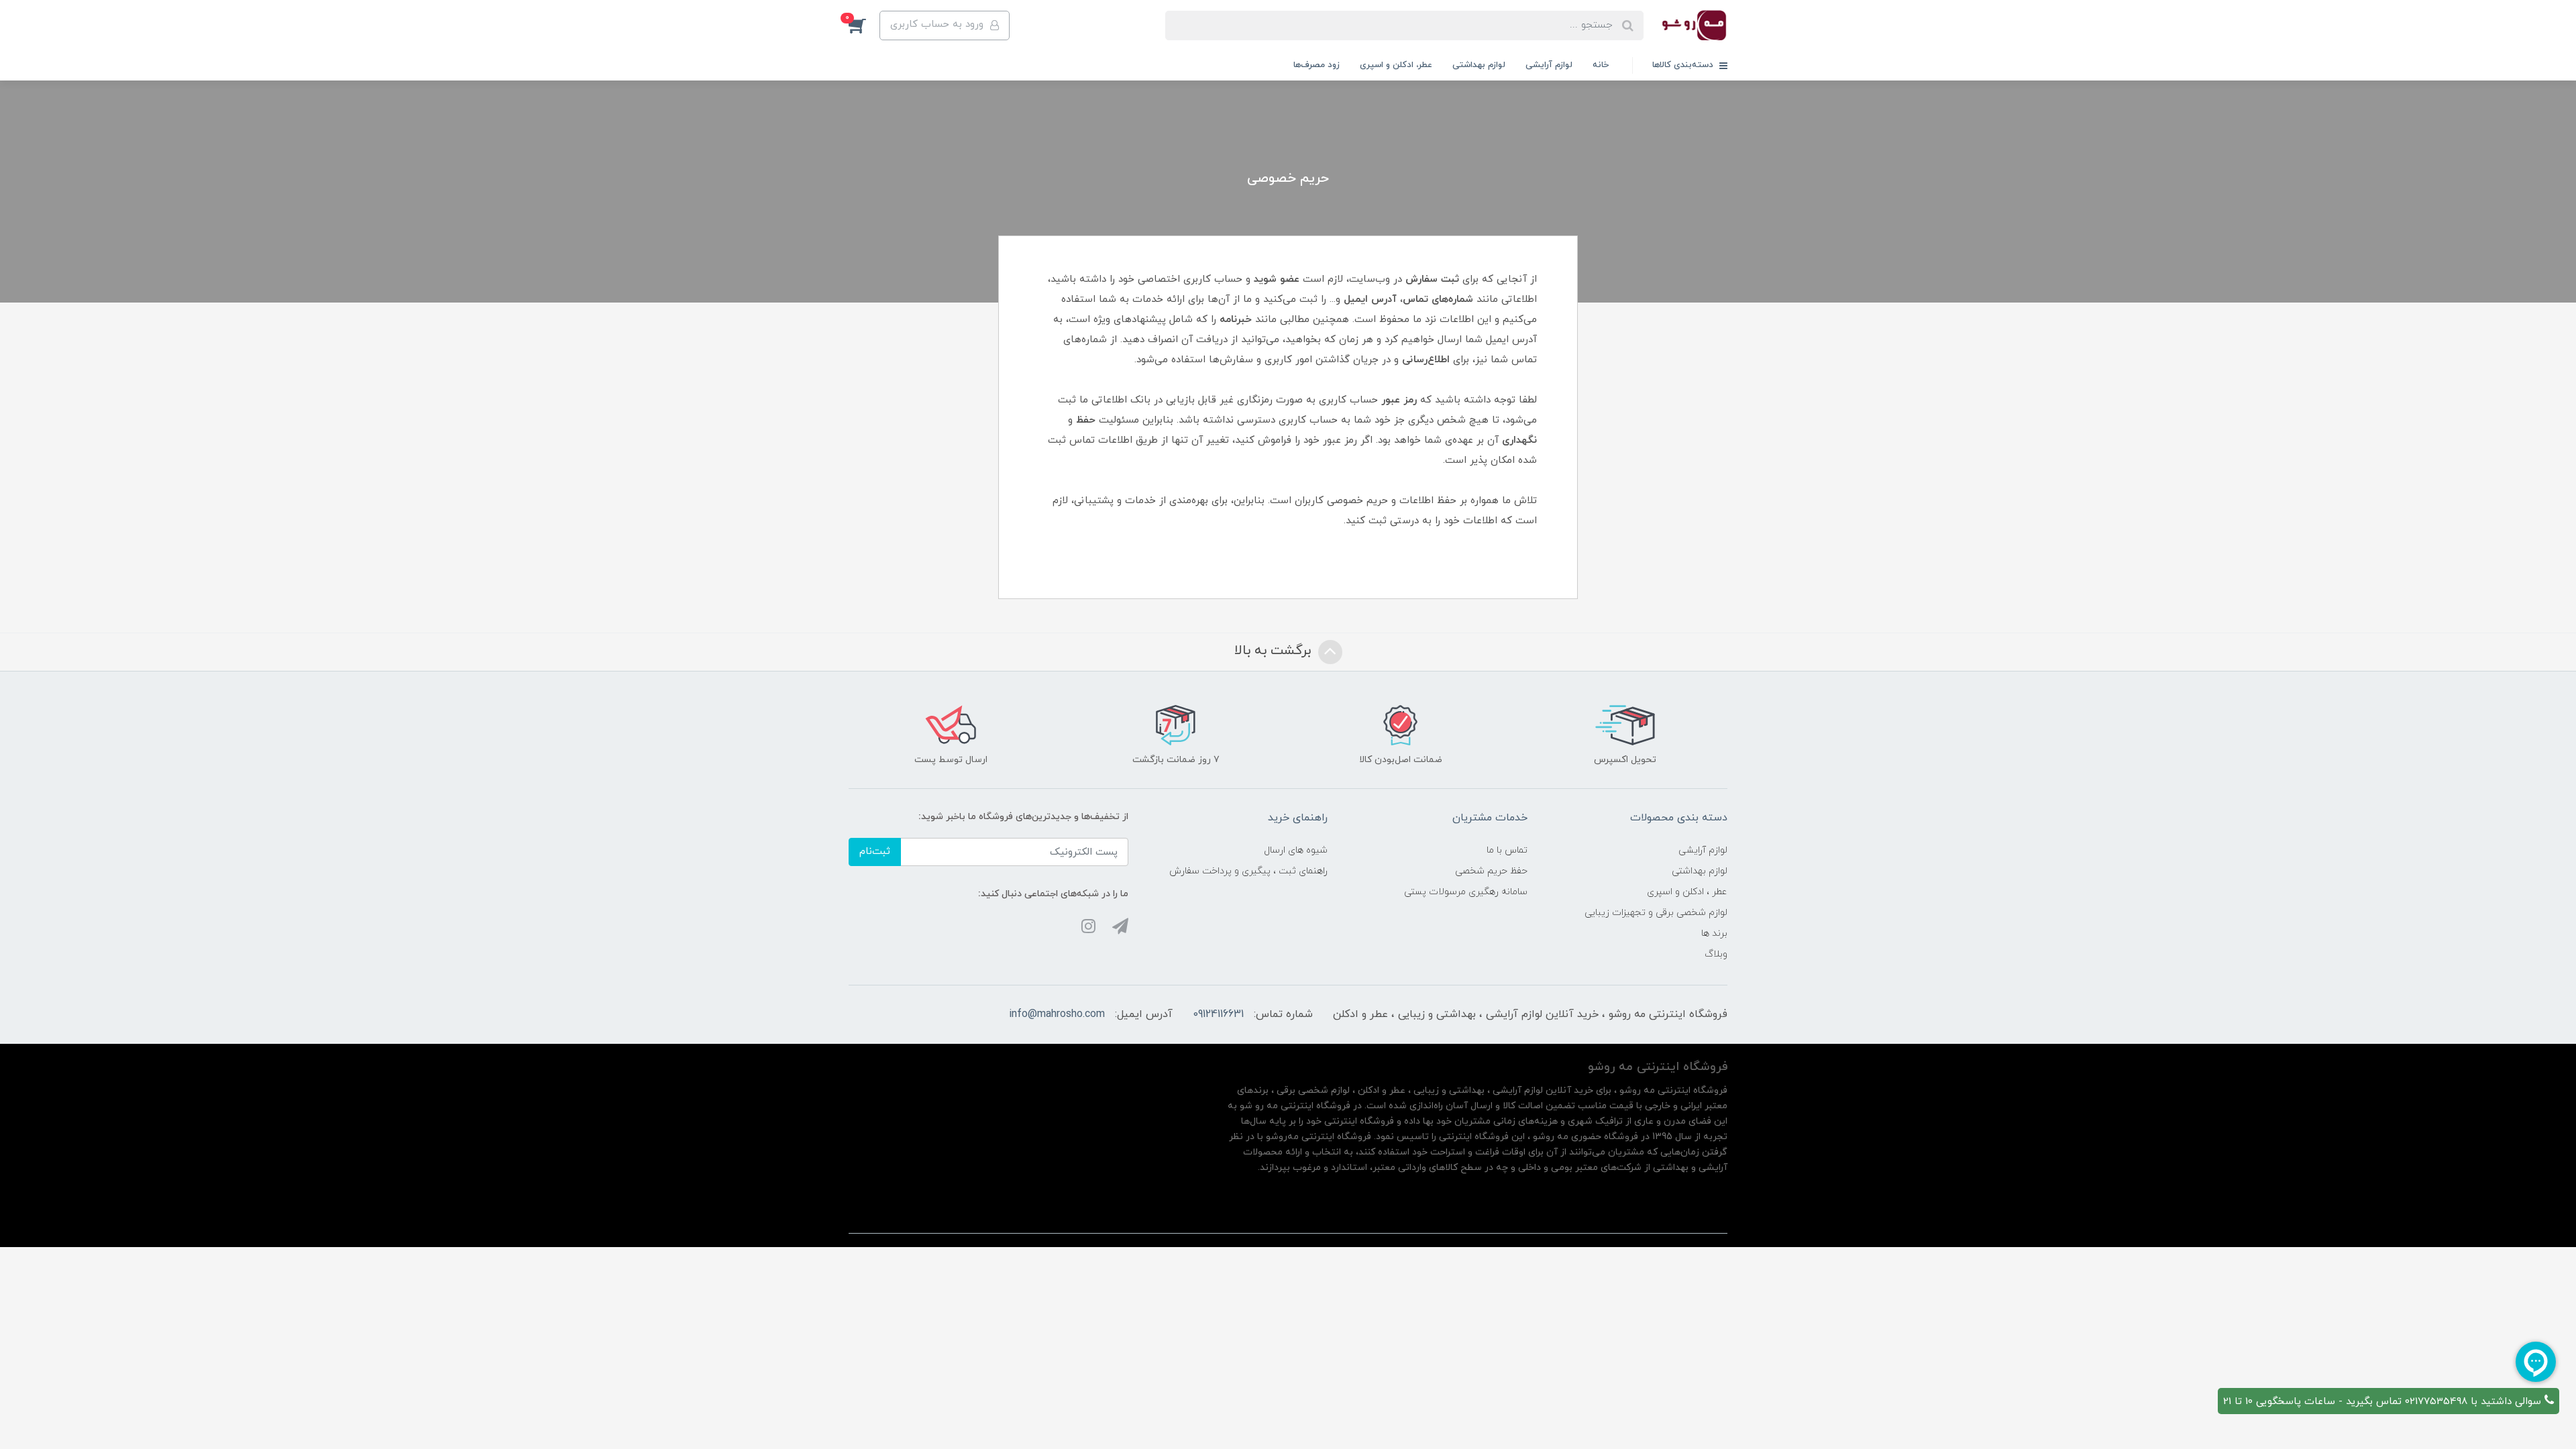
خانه (1601, 65)
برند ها (1714, 933)
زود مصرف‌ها (1317, 65)
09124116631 (1218, 1014)
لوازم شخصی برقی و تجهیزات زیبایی (1656, 913)
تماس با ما (1507, 850)
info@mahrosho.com (1057, 1014)
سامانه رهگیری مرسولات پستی (1466, 892)
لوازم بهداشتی (1479, 65)
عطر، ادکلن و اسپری (1396, 65)
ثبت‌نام (875, 852)
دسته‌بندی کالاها (1684, 65)
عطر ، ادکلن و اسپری (1687, 892)
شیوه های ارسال (1296, 850)
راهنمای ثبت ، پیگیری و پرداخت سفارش (1248, 871)
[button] (864, 25)
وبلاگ (1716, 954)
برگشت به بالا (1275, 651)
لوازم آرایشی (1549, 65)
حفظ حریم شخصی (1491, 871)
